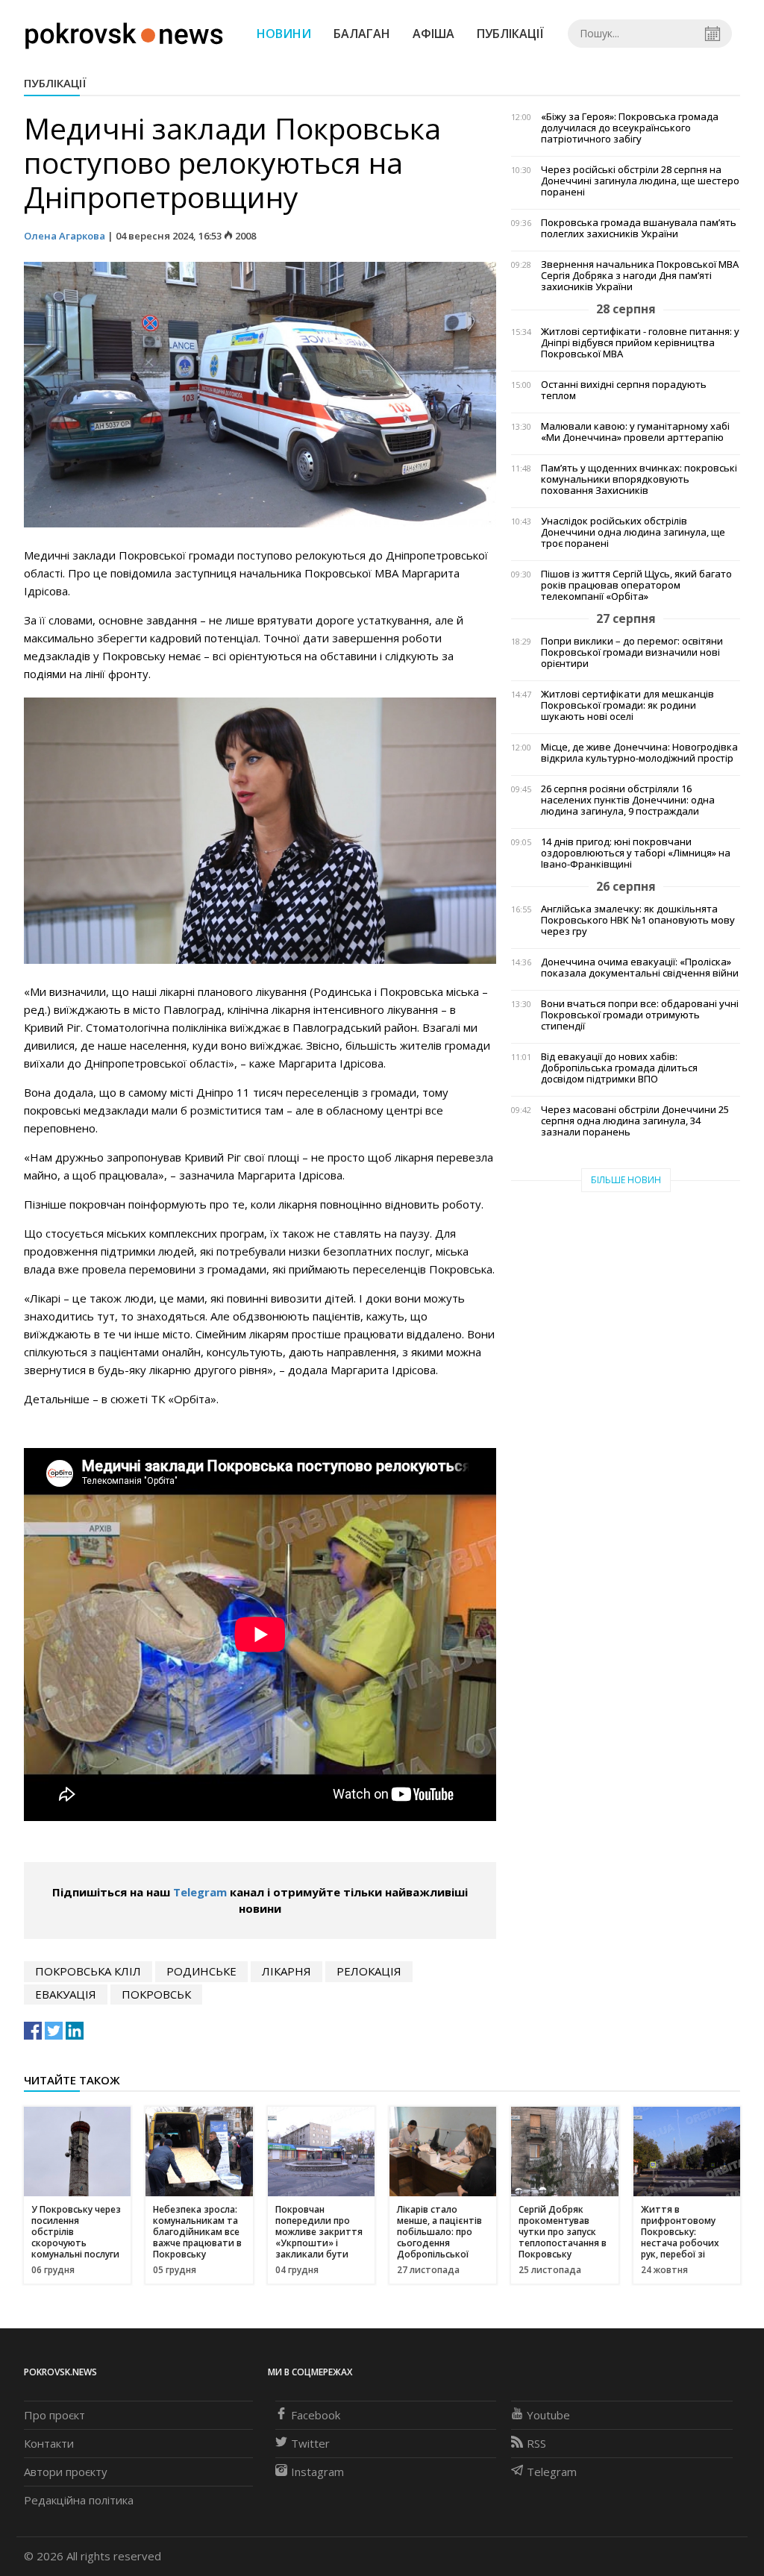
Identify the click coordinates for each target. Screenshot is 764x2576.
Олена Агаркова (65, 236)
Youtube (548, 2415)
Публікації (510, 34)
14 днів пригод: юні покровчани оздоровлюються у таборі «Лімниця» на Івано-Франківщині (636, 853)
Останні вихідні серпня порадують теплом (624, 390)
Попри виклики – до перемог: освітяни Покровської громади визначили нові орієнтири (632, 652)
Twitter (310, 2443)
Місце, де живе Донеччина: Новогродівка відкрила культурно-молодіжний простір (639, 753)
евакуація (66, 1994)
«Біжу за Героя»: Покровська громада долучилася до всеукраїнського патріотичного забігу (630, 128)
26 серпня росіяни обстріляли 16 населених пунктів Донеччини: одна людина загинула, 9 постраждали (628, 800)
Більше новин (626, 1180)
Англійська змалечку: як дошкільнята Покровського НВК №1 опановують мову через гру (638, 920)
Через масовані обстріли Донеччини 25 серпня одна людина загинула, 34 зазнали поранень (635, 1121)
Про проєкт (54, 2415)
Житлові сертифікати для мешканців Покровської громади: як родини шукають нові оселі (627, 705)
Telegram (200, 1892)
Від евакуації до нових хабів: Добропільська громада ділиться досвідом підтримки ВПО (619, 1068)
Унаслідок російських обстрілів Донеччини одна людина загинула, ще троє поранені (633, 532)
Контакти (49, 2443)
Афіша (433, 34)
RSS (536, 2443)
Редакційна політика (79, 2500)
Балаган (362, 34)
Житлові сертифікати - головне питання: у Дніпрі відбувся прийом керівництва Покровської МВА (640, 343)
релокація (369, 1971)
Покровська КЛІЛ (88, 1971)
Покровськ (156, 1994)
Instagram (317, 2472)
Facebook (316, 2415)
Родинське (201, 1971)
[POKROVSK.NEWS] (124, 32)
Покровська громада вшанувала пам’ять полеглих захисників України (639, 228)
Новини (284, 34)
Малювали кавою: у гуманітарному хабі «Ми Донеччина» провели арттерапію (635, 432)
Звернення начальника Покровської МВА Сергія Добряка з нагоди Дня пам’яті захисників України (640, 276)
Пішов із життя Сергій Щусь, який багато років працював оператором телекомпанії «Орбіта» (636, 585)
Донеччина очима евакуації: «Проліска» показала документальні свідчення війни (640, 968)
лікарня (286, 1971)
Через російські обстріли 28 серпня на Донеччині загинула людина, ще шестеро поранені (640, 181)
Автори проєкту (66, 2472)
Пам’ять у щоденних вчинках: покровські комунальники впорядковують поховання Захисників (639, 479)
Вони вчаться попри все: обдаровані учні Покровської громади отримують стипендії (640, 1015)
